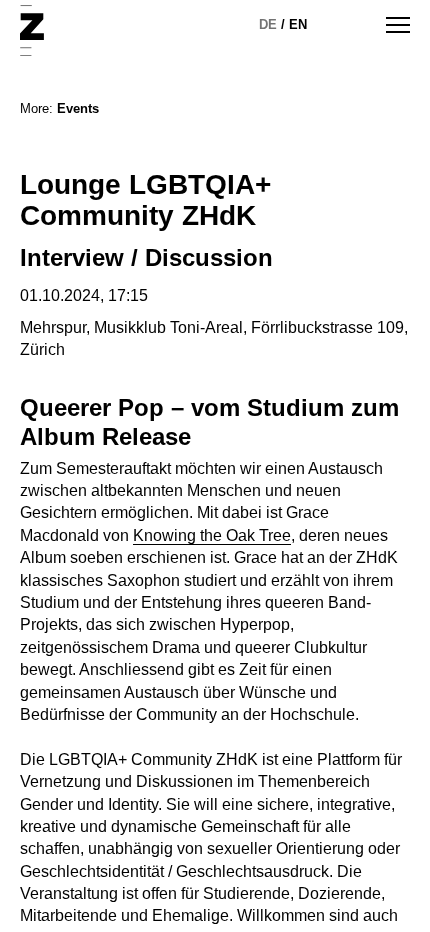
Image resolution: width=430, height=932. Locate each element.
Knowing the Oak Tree (212, 535)
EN (298, 24)
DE (268, 24)
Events (78, 108)
